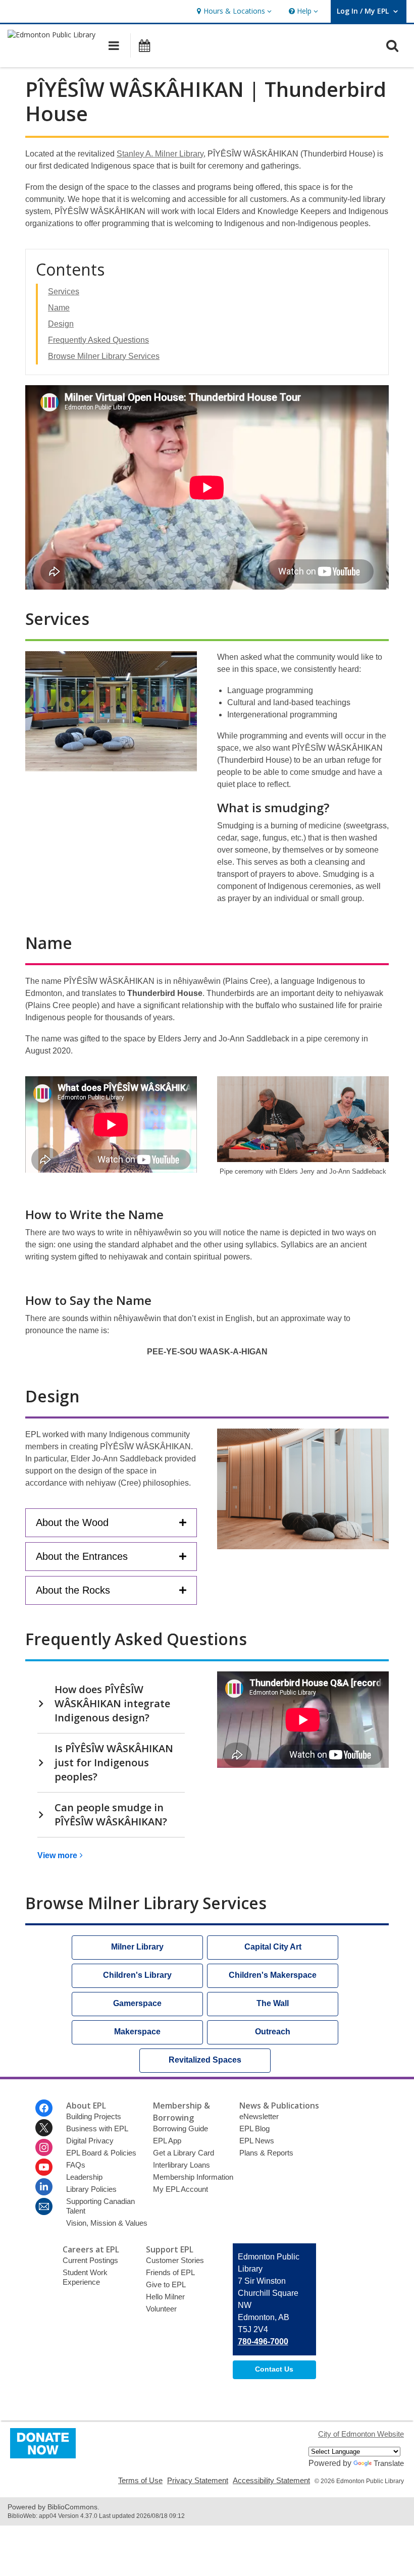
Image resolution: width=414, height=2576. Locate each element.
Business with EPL (97, 2128)
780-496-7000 (263, 2342)
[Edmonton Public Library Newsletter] (44, 2206)
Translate (389, 2463)
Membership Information (193, 2177)
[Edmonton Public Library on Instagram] (44, 2147)
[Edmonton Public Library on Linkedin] (44, 2187)
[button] (233, 11)
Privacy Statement (198, 2480)
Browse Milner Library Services (104, 356)
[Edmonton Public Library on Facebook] (44, 2108)
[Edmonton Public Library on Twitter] (44, 2128)
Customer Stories (175, 2260)
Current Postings (90, 2260)
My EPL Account (180, 2189)
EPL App (167, 2141)
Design (61, 324)
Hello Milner (165, 2297)
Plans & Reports (266, 2153)
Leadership (84, 2177)
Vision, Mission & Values (107, 2223)
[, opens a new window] (43, 2456)
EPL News (257, 2141)
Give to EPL (166, 2284)
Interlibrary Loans (182, 2165)
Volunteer (161, 2309)
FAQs (76, 2165)
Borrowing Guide (180, 2128)
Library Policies (91, 2189)
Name (59, 308)
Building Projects (94, 2116)
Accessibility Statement (271, 2480)
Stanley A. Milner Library (160, 154)
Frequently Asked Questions (98, 340)
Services (64, 292)
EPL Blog (254, 2128)
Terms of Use (140, 2480)
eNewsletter (259, 2116)
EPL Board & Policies (101, 2153)
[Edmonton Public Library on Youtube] (44, 2167)
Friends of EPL (170, 2272)
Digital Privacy (90, 2141)
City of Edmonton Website (361, 2434)
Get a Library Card (184, 2153)
